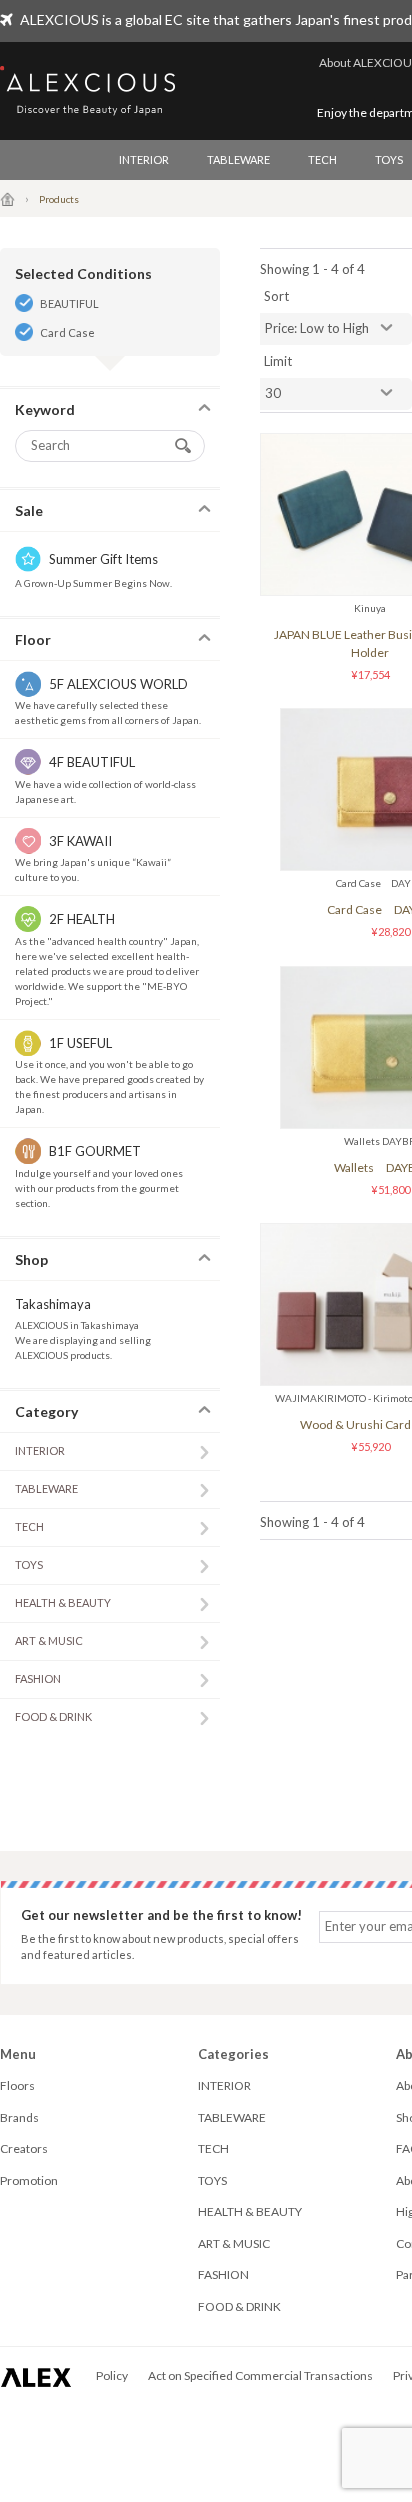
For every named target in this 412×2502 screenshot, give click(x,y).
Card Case (67, 332)
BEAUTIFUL (69, 303)
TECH (322, 159)
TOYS (29, 1564)
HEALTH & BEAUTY (63, 1602)
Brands (19, 2117)
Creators (24, 2148)
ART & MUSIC (49, 1640)
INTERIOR (144, 159)
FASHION (38, 1678)
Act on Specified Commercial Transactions (260, 2375)
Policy (112, 2375)
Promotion (29, 2180)
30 (273, 393)
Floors (17, 2085)
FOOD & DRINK (53, 1716)
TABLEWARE (238, 159)
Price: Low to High (317, 328)
